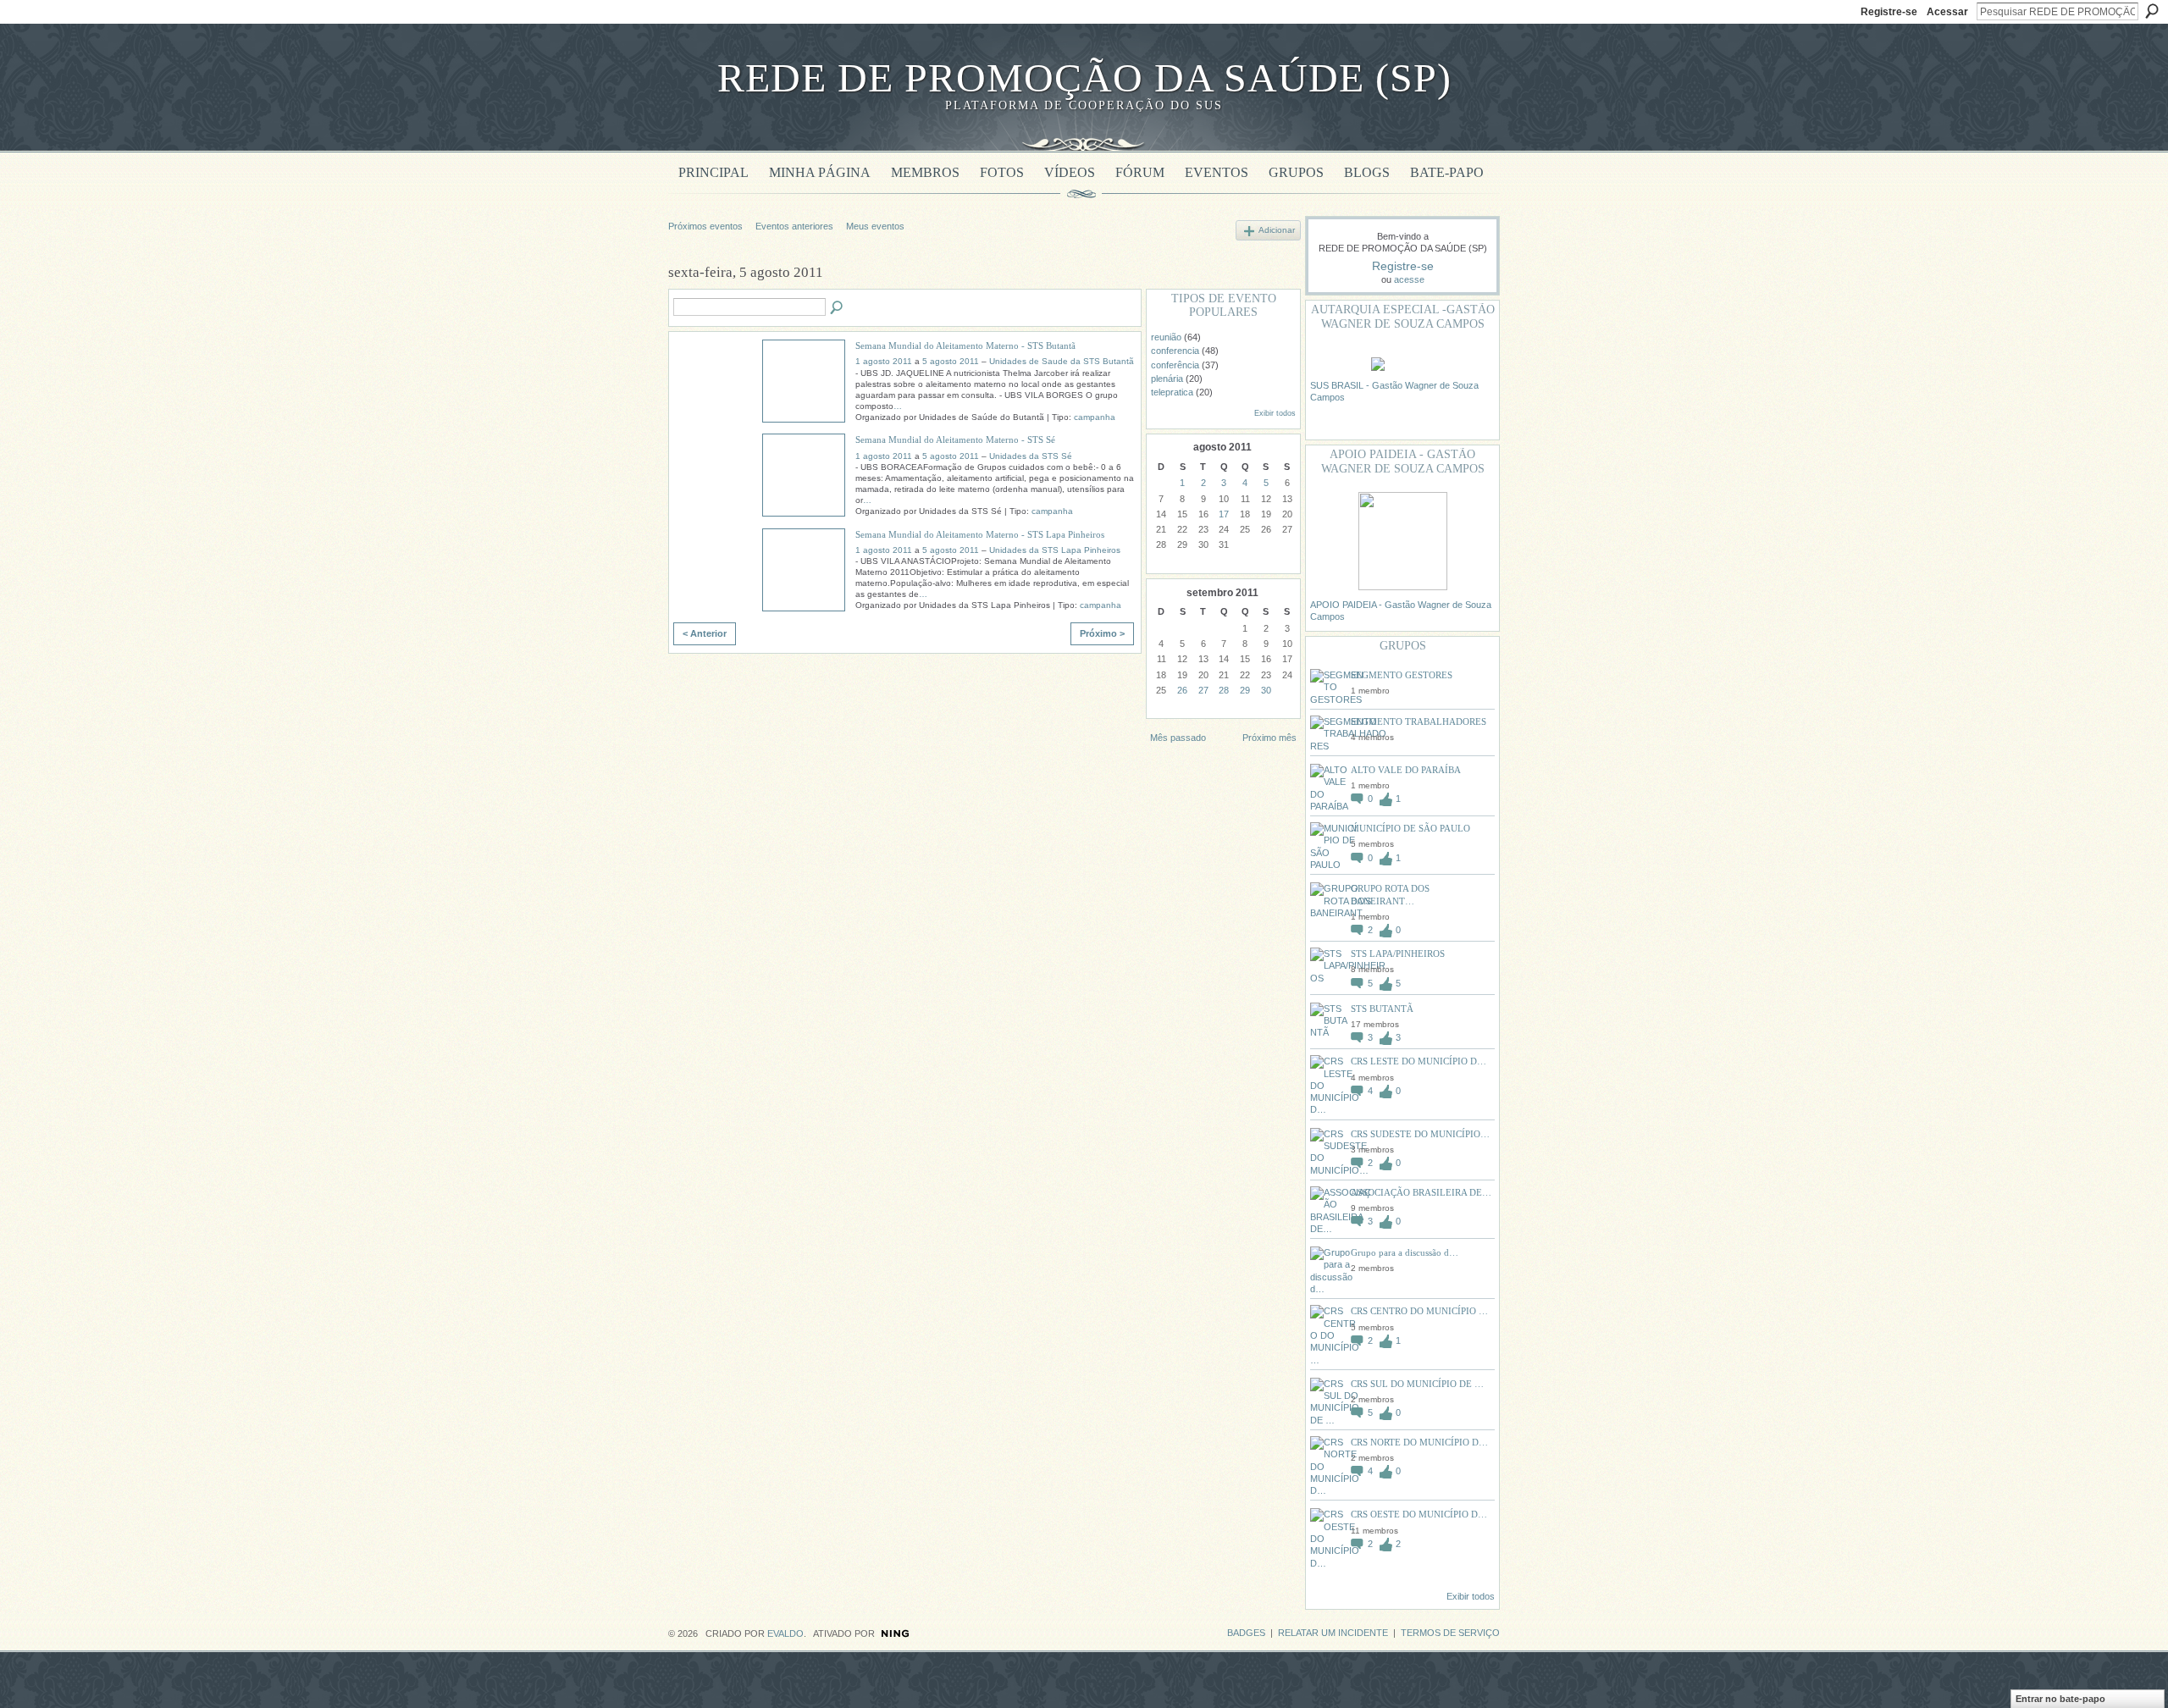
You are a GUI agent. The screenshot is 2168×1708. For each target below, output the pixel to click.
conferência (1175, 365)
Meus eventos (875, 226)
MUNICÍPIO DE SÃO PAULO (1410, 828)
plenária (1167, 379)
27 (1203, 690)
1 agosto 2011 (884, 361)
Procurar (2152, 11)
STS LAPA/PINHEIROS (1398, 953)
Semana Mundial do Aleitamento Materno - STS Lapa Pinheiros (980, 534)
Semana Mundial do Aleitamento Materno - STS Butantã (965, 345)
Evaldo (785, 1633)
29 (1245, 690)
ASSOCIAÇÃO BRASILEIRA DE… (1421, 1192)
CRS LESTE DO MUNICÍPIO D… (1419, 1061)
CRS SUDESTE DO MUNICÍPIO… (1420, 1134)
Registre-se (1889, 12)
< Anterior (705, 633)
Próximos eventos (705, 226)
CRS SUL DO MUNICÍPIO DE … (1417, 1384)
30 (1266, 690)
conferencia (1175, 351)
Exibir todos (1275, 413)
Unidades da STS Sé (1031, 456)
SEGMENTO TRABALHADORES (1419, 721)
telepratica (1172, 392)
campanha (1095, 417)
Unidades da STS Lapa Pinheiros (1055, 550)
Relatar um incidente (1333, 1633)
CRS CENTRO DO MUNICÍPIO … (1419, 1311)
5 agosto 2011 (951, 361)
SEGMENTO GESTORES (1402, 675)
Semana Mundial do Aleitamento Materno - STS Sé (955, 439)
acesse (1409, 279)
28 (1224, 690)
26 (1182, 690)
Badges (1246, 1633)
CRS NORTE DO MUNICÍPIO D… (1419, 1442)
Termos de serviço (1450, 1633)
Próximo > (1102, 633)
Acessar (1947, 12)
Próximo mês (1269, 738)
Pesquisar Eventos (838, 308)
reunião (1166, 337)
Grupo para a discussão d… (1405, 1252)
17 (1224, 514)
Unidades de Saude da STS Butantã (1062, 361)
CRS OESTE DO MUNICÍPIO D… (1419, 1514)
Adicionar (1277, 230)
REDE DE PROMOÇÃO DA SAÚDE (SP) (1084, 77)
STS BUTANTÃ (1382, 1009)
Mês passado (1178, 738)
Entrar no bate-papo (2060, 1699)
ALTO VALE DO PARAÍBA (1406, 770)
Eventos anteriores (794, 226)
